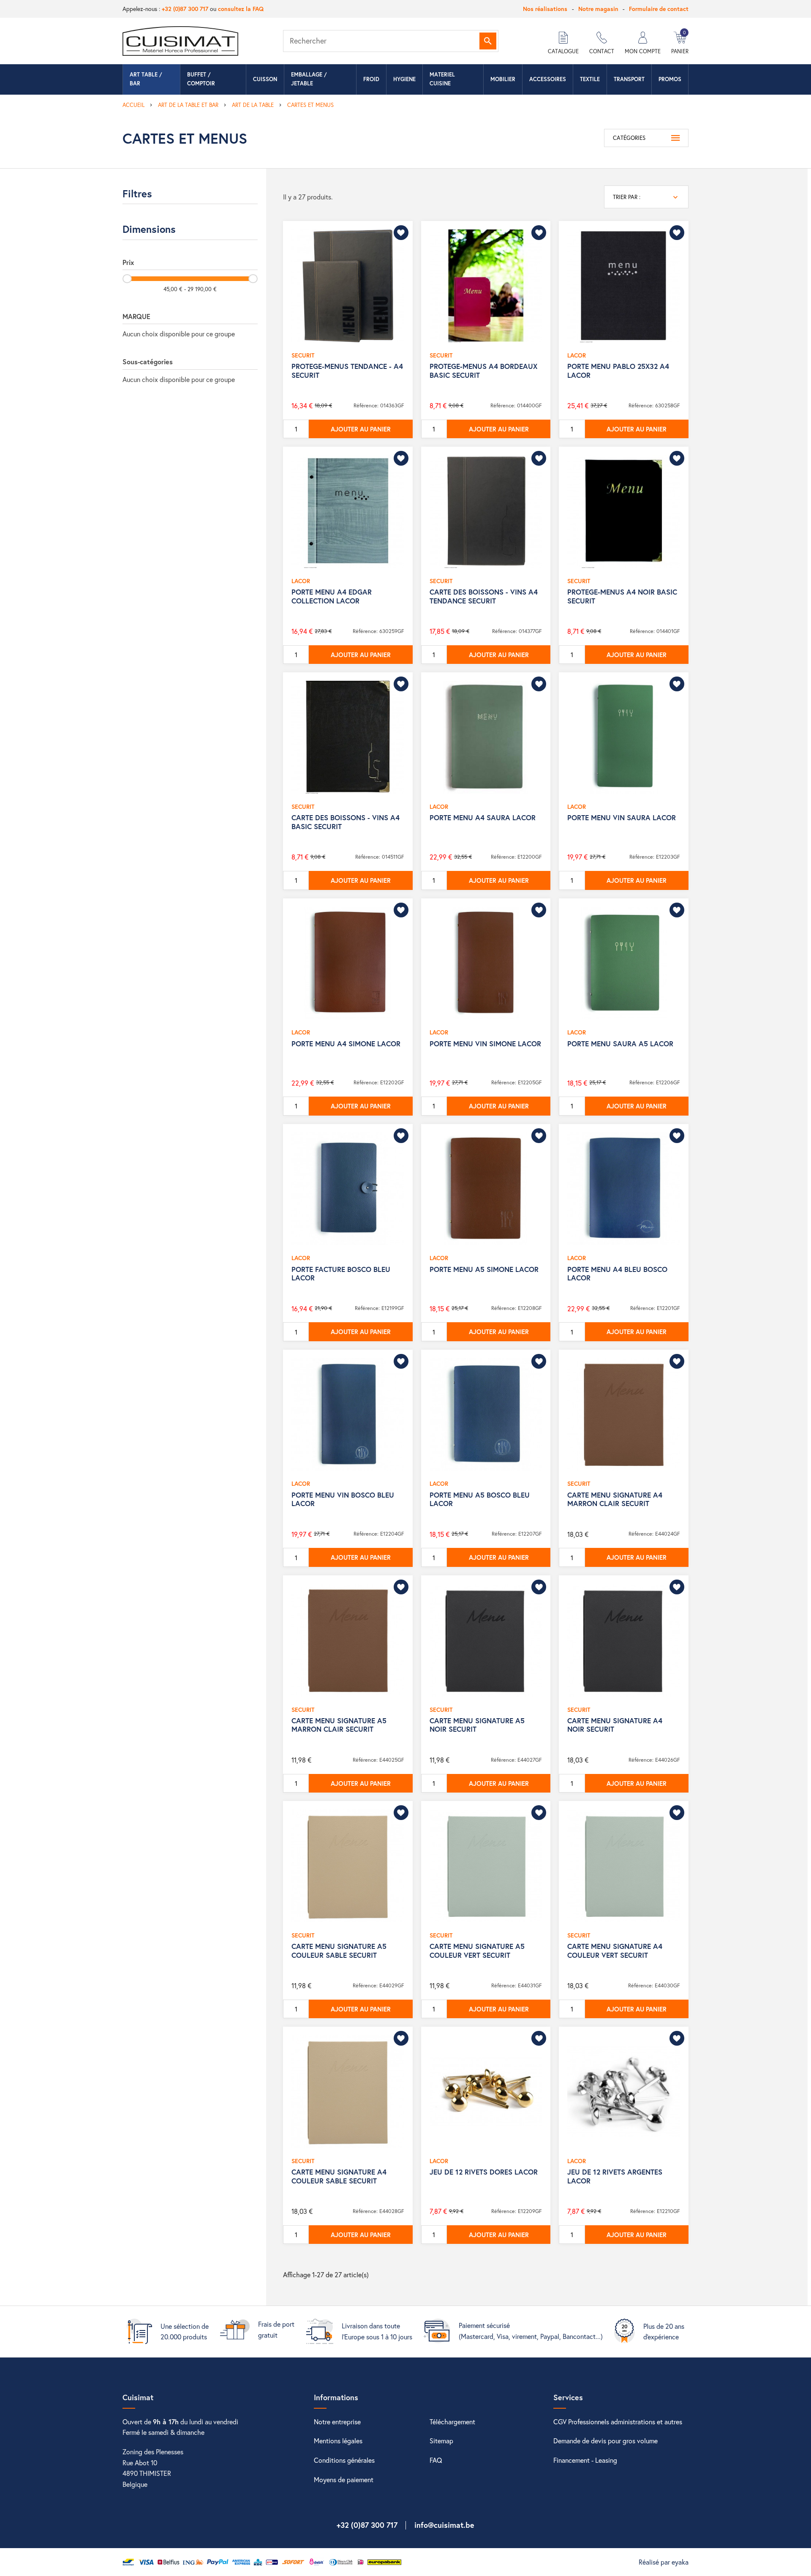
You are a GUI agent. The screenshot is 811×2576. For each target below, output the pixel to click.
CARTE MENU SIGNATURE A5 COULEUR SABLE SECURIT (339, 1950)
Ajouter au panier (361, 429)
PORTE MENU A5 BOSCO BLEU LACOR (480, 1499)
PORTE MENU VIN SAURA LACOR (622, 817)
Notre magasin (598, 9)
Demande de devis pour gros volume (606, 2441)
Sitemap (441, 2441)
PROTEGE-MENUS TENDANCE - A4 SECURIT (347, 370)
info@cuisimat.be (444, 2525)
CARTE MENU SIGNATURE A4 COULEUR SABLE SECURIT (339, 2176)
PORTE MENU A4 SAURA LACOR (483, 817)
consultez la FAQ (241, 9)
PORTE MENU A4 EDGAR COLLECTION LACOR (332, 596)
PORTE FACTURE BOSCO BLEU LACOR (341, 1273)
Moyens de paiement (344, 2479)
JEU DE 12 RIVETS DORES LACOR (484, 2172)
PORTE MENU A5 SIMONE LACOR (484, 1269)
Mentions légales (338, 2441)
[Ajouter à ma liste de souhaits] (401, 233)
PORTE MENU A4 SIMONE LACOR (346, 1044)
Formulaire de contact (659, 9)
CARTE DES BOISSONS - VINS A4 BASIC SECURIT (346, 822)
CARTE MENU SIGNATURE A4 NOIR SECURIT (615, 1725)
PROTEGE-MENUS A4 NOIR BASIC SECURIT (622, 596)
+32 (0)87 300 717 (185, 9)
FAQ (436, 2460)
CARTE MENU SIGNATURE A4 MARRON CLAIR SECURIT (615, 1499)
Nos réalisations (545, 9)
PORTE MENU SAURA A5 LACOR (620, 1044)
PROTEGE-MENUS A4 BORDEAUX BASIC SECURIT (483, 370)
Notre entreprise (337, 2422)
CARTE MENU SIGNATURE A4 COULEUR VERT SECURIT (615, 1950)
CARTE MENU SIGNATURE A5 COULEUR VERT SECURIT (477, 1950)
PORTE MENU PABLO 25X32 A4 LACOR (618, 370)
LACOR (577, 355)
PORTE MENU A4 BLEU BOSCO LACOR (617, 1273)
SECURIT (303, 355)
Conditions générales (344, 2460)
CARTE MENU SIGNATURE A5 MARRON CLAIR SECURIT (339, 1725)
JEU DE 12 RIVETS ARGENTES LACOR (615, 2176)
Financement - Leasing (585, 2460)
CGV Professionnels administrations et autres (618, 2422)
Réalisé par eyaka (664, 2562)
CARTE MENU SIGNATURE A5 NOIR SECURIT (477, 1725)
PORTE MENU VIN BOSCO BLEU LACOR (343, 1499)
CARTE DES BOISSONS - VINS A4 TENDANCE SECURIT (484, 596)
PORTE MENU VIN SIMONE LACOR (485, 1044)
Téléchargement (452, 2422)
